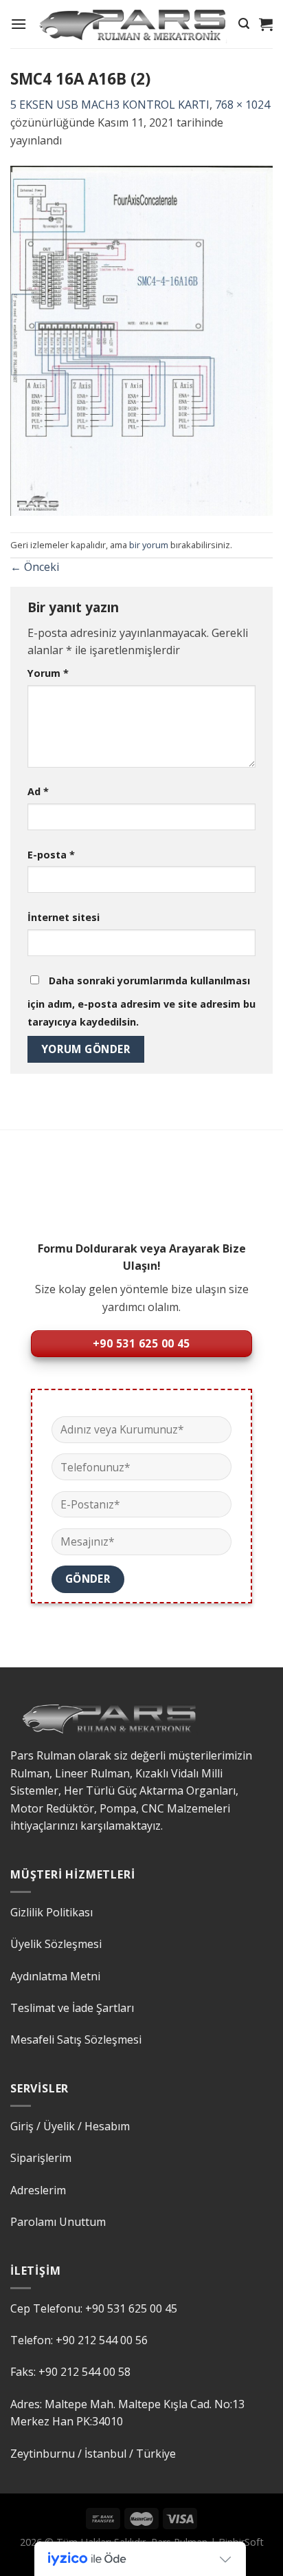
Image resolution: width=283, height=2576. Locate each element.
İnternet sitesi (64, 917)
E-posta (51, 855)
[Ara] (244, 24)
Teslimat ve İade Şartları (72, 2008)
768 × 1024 (242, 105)
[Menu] (19, 24)
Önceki (35, 567)
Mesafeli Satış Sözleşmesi (76, 2039)
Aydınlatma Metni (55, 1976)
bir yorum (149, 545)
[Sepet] (266, 24)
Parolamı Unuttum (58, 2222)
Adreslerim (38, 2190)
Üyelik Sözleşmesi (56, 1944)
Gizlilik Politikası (52, 1912)
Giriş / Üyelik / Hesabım (70, 2126)
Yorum (48, 673)
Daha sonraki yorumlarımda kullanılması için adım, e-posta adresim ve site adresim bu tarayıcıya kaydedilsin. (141, 1001)
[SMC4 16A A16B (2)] (141, 340)
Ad (38, 791)
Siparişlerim (41, 2158)
